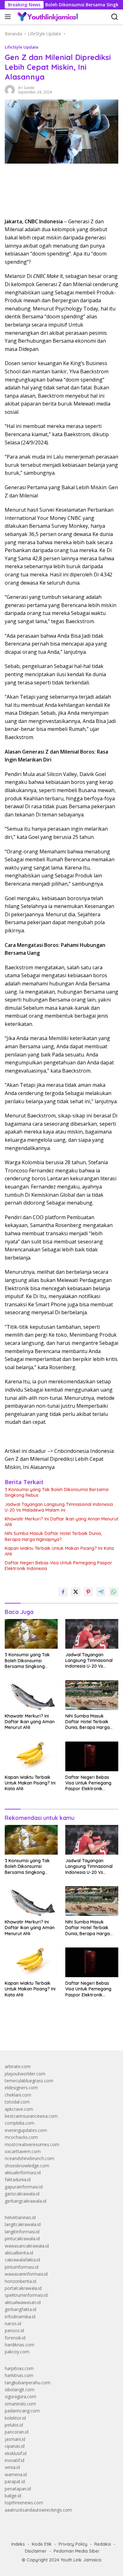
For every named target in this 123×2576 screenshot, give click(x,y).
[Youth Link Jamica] (47, 17)
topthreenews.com (24, 2503)
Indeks (18, 2544)
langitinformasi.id (22, 2232)
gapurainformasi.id (24, 2187)
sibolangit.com (20, 2389)
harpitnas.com (19, 2368)
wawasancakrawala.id (27, 2246)
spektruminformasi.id (26, 2295)
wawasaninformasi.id (26, 2274)
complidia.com (20, 2123)
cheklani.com (18, 2095)
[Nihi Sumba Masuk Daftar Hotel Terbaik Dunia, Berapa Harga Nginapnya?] (92, 1695)
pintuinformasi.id (22, 2267)
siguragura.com (20, 2396)
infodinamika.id (20, 2317)
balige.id (13, 2496)
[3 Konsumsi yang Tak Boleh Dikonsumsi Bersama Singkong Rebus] (31, 1634)
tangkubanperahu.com (28, 2383)
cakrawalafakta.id (22, 2260)
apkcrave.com (19, 2109)
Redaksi (103, 2544)
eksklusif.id (16, 2453)
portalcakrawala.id (23, 2288)
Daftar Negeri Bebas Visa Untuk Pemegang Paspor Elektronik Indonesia (59, 1566)
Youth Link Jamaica (81, 2560)
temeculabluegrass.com (29, 2081)
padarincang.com (22, 2411)
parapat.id (15, 2481)
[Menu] (9, 17)
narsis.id (13, 2323)
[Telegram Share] (101, 1592)
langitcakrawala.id (23, 2224)
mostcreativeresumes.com (32, 2144)
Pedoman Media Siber (77, 2551)
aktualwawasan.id (23, 2302)
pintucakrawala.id (22, 2239)
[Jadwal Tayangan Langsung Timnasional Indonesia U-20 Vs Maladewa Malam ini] (92, 1634)
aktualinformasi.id (23, 2173)
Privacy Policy (73, 2544)
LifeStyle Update (22, 47)
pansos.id (14, 2330)
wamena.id (16, 2474)
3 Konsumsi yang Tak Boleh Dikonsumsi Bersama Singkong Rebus (57, 1492)
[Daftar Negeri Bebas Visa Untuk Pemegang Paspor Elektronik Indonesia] (92, 1756)
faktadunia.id (18, 2179)
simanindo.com (20, 2404)
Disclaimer (36, 2551)
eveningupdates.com (26, 2130)
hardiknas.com (20, 2345)
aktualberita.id (19, 2253)
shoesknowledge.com (27, 2166)
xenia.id (12, 2467)
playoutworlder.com (25, 2074)
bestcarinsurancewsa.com (31, 2116)
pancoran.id (17, 2432)
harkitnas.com (19, 2375)
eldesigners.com (21, 2088)
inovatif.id (15, 2460)
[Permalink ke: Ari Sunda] (10, 90)
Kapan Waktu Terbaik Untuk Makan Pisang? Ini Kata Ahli (59, 1551)
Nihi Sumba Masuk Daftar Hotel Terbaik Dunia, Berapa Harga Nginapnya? (53, 1536)
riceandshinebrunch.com (29, 2158)
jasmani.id (15, 2439)
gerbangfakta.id (20, 2309)
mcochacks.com (21, 2137)
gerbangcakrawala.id (26, 2201)
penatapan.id (18, 2489)
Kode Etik (42, 2544)
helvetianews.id (20, 2217)
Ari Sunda (26, 88)
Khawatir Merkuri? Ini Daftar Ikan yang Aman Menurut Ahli (61, 1522)
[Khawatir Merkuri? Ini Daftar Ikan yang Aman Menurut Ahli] (31, 1695)
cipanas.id (15, 2446)
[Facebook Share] (63, 1592)
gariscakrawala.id (22, 2194)
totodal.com (17, 2102)
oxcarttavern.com (23, 2151)
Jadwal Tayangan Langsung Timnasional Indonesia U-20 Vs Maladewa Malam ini (59, 1507)
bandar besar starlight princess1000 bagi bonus (53, 2031)
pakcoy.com (17, 2352)
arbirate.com (18, 2066)
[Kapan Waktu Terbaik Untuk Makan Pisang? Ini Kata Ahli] (31, 1756)
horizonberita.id (20, 2281)
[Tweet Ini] (76, 1592)
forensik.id (15, 2338)
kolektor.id (15, 2418)
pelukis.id (14, 2425)
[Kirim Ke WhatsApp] (114, 1592)
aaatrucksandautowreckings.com (38, 2510)
